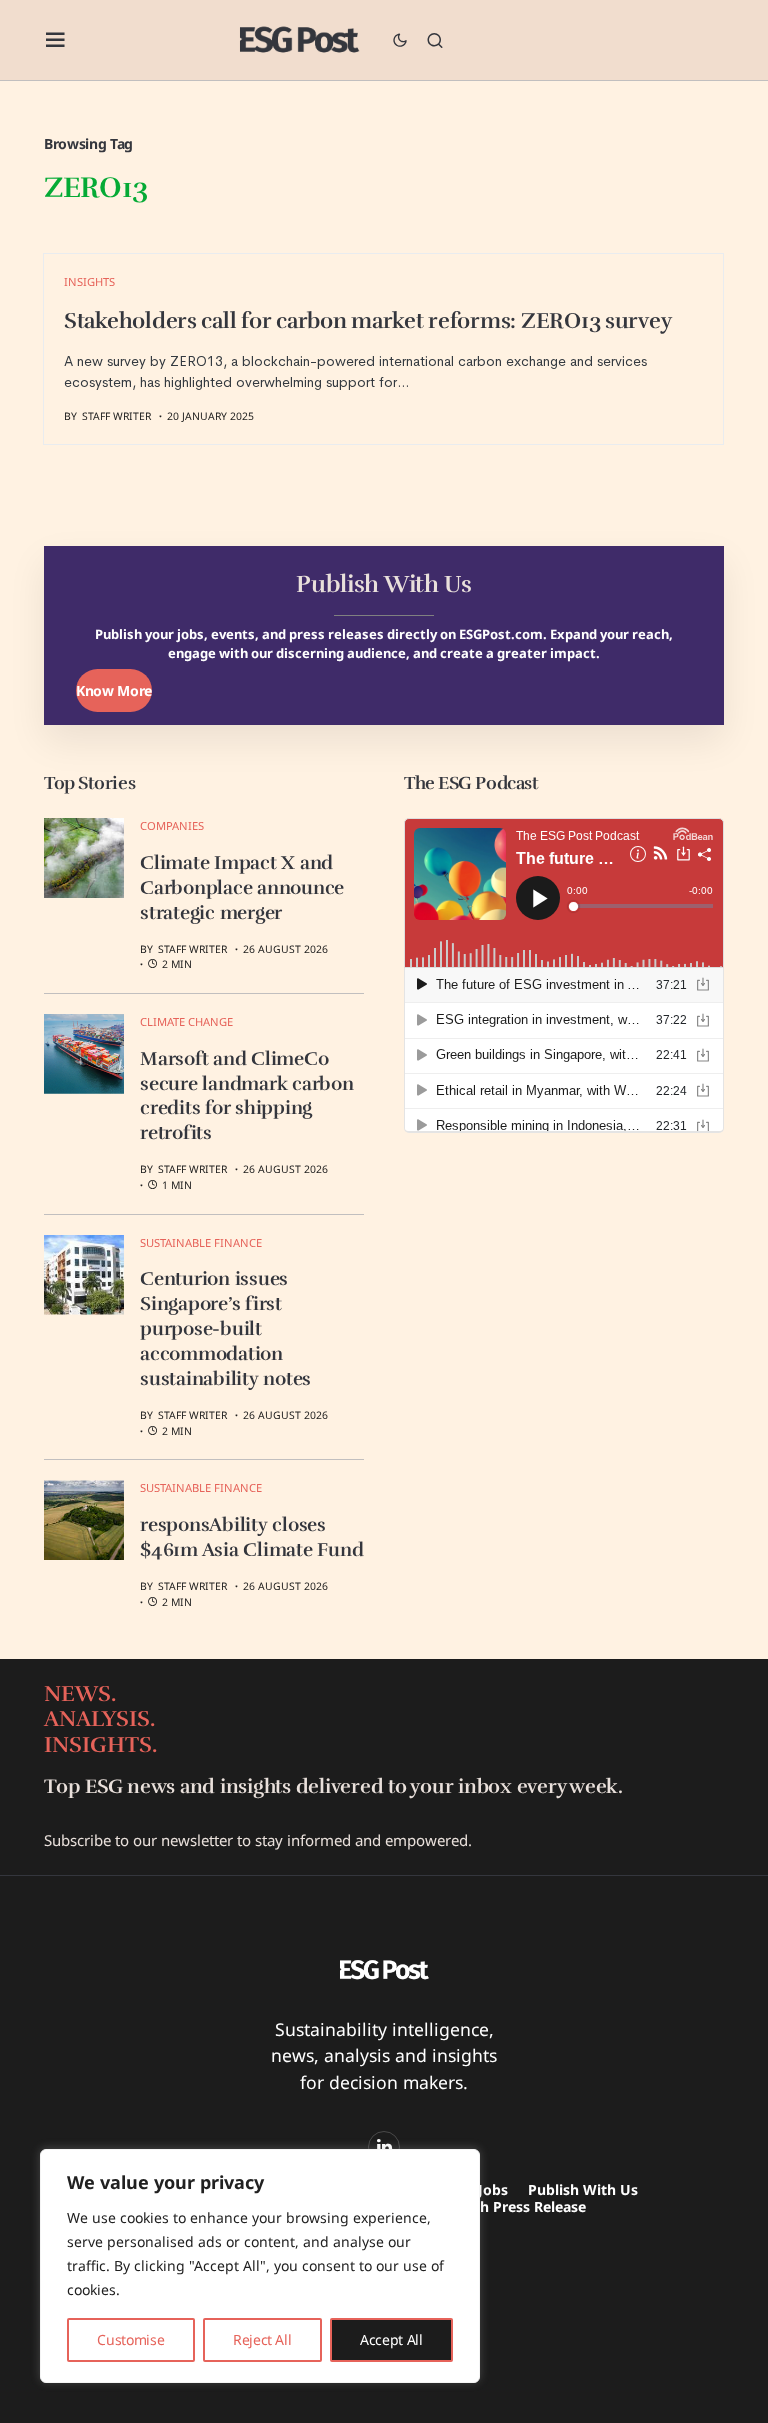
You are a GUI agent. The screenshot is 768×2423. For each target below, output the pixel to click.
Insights (89, 281)
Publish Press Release (512, 2206)
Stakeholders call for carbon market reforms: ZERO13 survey (367, 321)
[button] (55, 40)
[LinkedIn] (384, 2147)
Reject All (262, 2339)
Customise (130, 2339)
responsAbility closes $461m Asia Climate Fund (251, 1537)
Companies (172, 825)
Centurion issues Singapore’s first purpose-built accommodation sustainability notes (225, 1329)
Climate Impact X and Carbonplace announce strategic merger (242, 888)
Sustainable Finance (201, 1242)
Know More (114, 690)
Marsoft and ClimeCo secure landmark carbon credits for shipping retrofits (247, 1096)
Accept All (391, 2339)
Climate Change (186, 1021)
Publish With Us (583, 2189)
